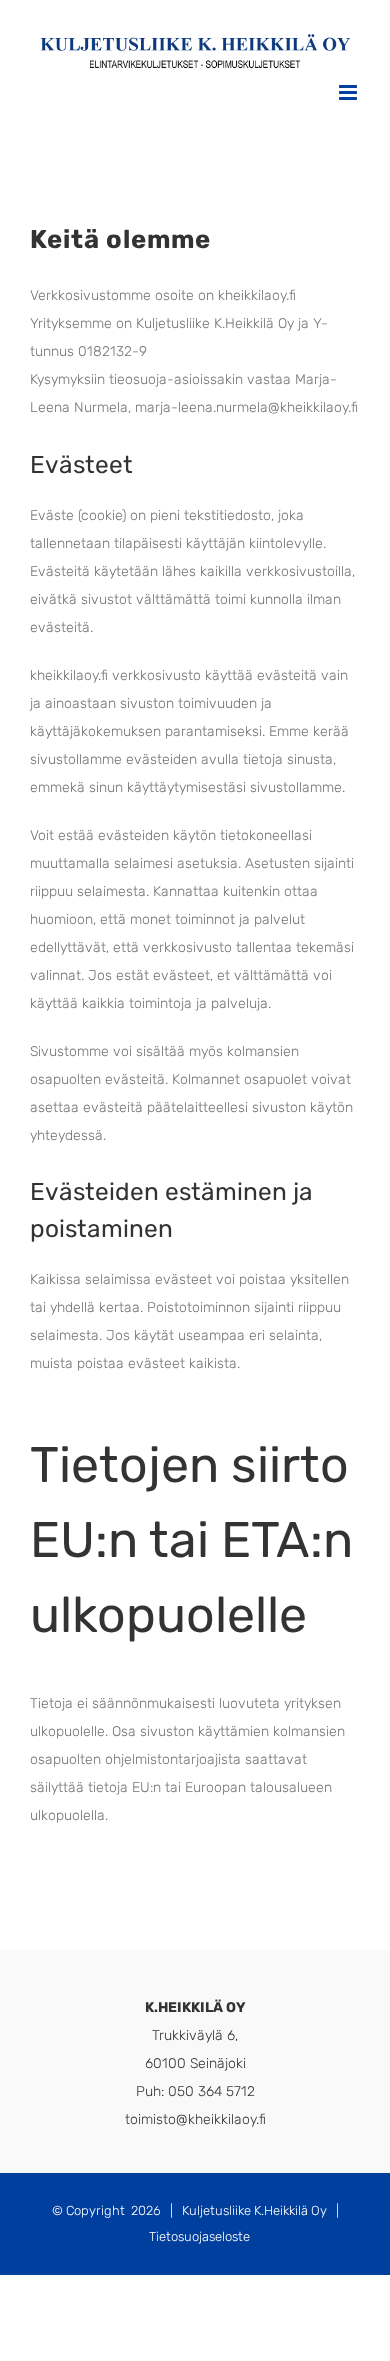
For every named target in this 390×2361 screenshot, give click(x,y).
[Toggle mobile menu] (349, 92)
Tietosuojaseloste (199, 2236)
